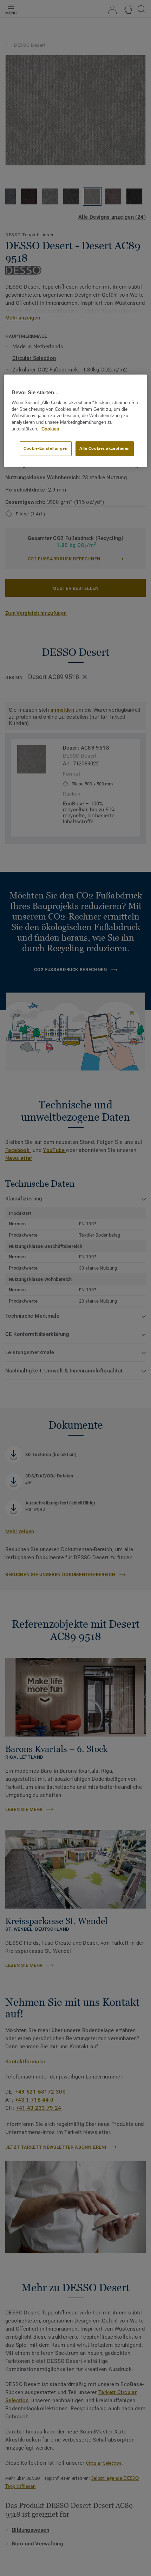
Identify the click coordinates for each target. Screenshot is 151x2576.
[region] (76, 420)
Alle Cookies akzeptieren (105, 448)
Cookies (50, 429)
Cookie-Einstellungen (45, 448)
